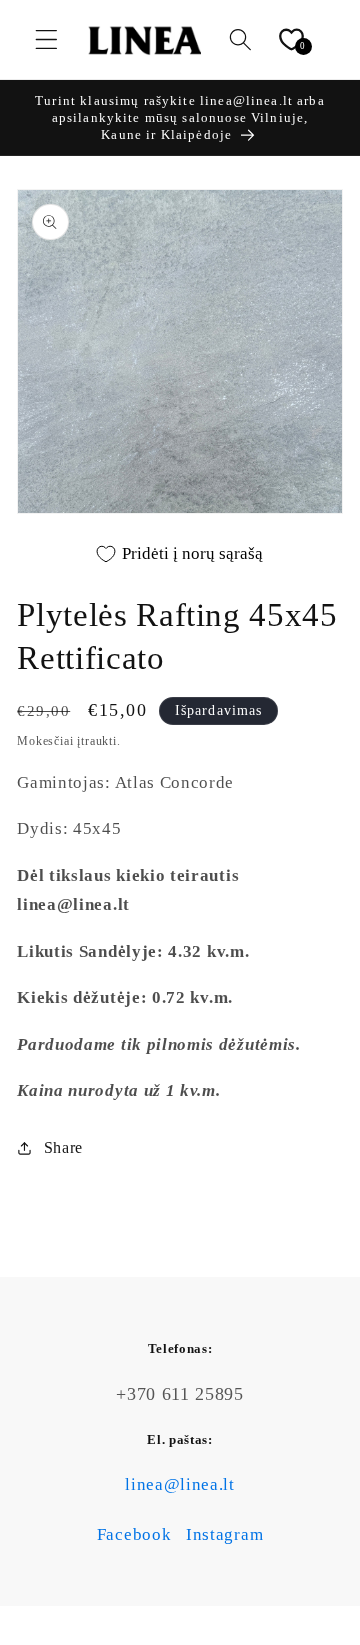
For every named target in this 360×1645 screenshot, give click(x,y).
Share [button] (63, 1147)
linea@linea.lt (180, 1484)
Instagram (224, 1534)
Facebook (134, 1534)
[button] (46, 39)
